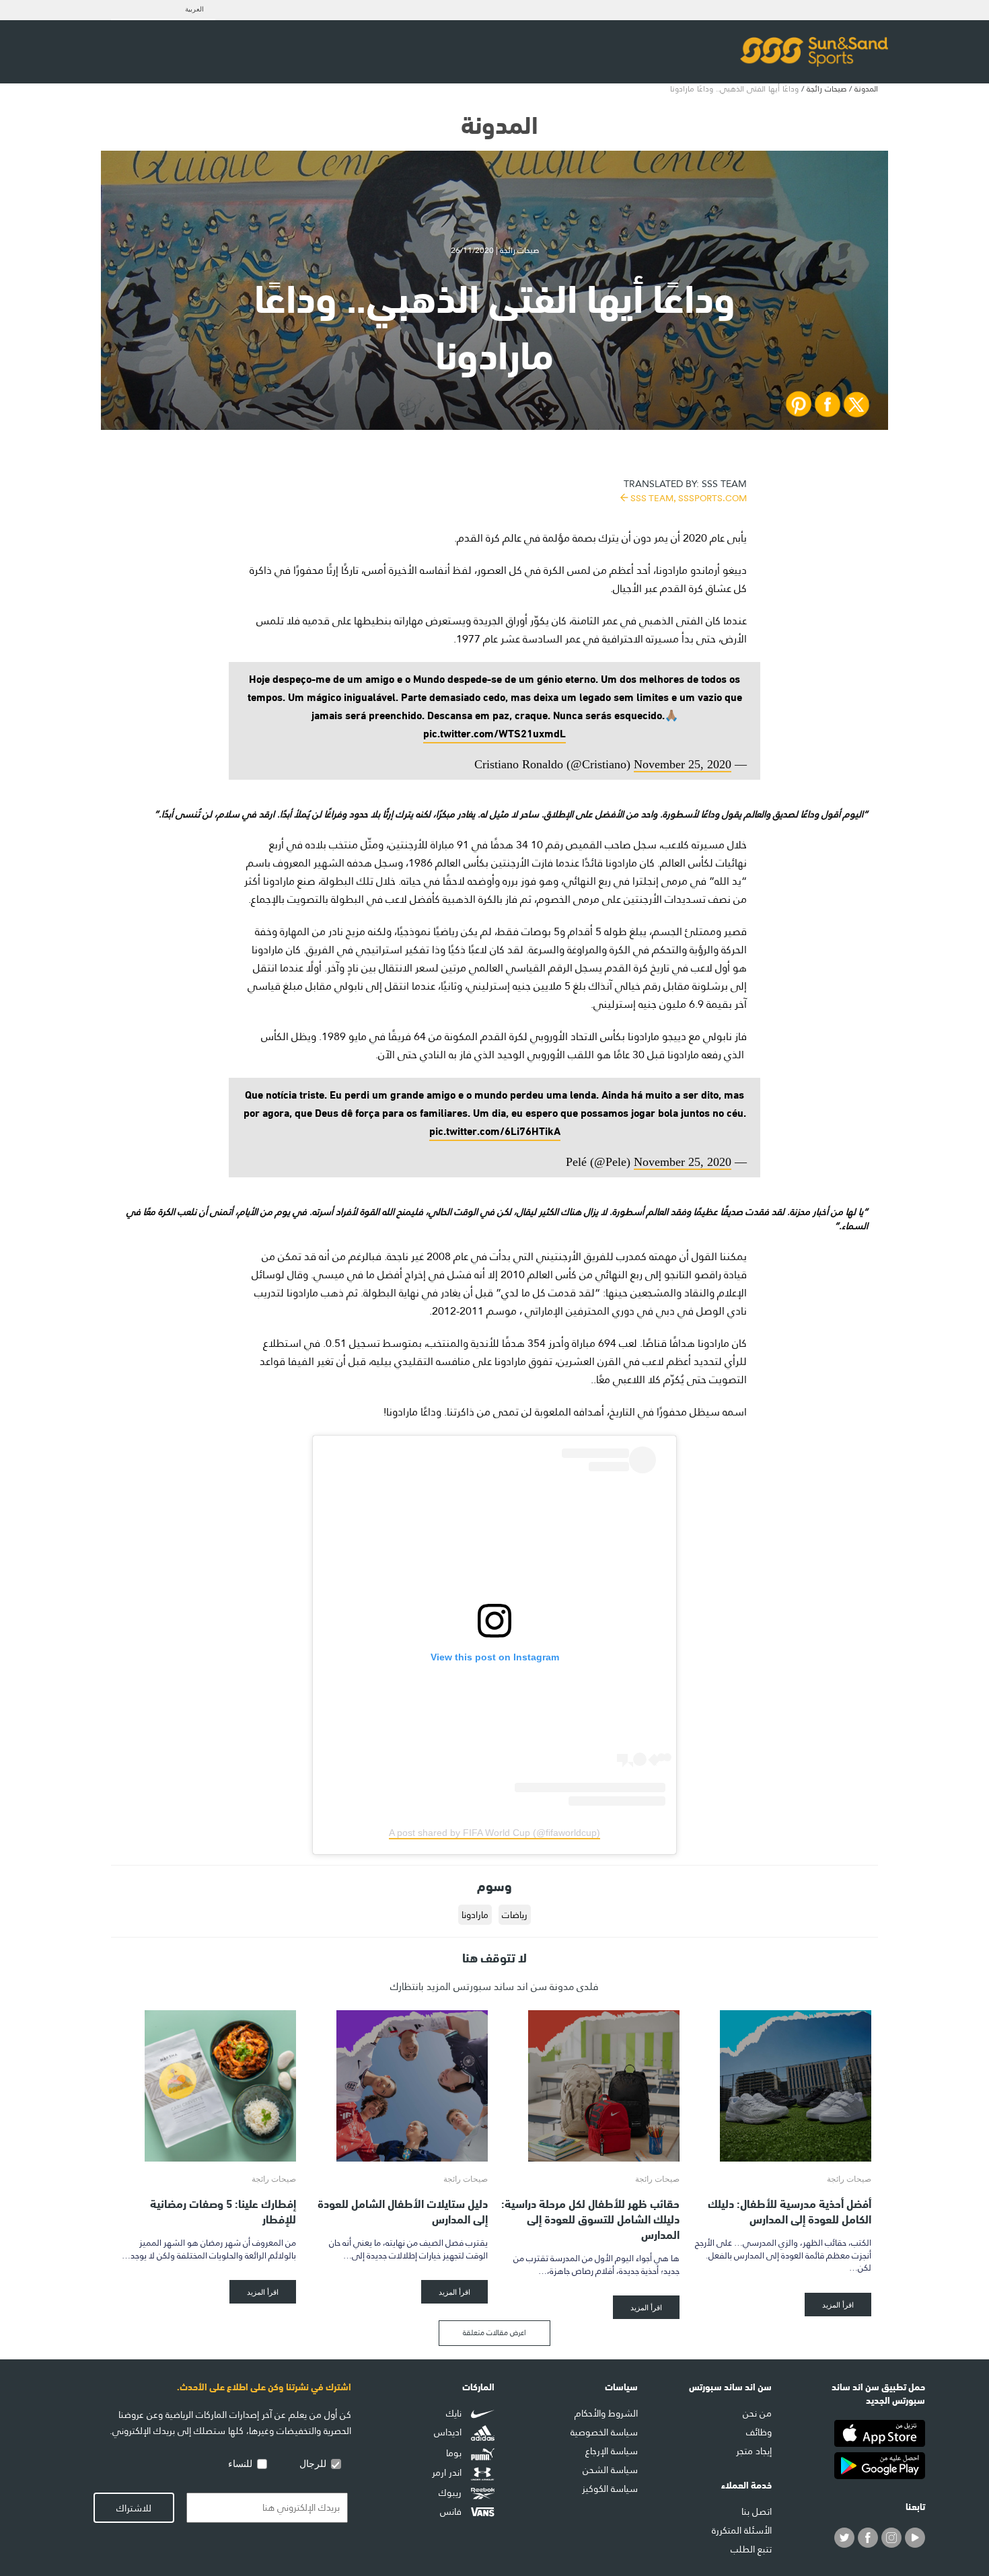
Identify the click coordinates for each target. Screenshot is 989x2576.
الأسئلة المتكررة (742, 2530)
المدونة (866, 89)
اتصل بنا (757, 2511)
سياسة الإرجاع (612, 2451)
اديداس (449, 2433)
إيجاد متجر (754, 2451)
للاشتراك (134, 2508)
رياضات (515, 1915)
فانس (452, 2511)
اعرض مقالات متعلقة (494, 2333)
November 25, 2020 (683, 764)
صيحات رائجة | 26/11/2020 (495, 250)
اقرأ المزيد (838, 2305)
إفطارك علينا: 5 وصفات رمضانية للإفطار (223, 2210)
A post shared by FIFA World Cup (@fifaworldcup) (494, 1833)
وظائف (759, 2432)
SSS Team (685, 489)
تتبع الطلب (751, 2549)
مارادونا (475, 1915)
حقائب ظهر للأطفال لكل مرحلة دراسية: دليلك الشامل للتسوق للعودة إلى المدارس (590, 2218)
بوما (455, 2453)
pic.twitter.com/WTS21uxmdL (494, 732)
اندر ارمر (448, 2473)
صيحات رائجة (827, 89)
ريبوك (451, 2493)
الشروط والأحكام (606, 2413)
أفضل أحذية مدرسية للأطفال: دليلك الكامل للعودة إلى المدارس (790, 2210)
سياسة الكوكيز (610, 2489)
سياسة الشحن (610, 2470)
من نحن (757, 2413)
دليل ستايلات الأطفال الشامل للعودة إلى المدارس (403, 2210)
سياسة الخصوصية (604, 2432)
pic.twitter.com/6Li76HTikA (495, 1130)
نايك (455, 2413)
